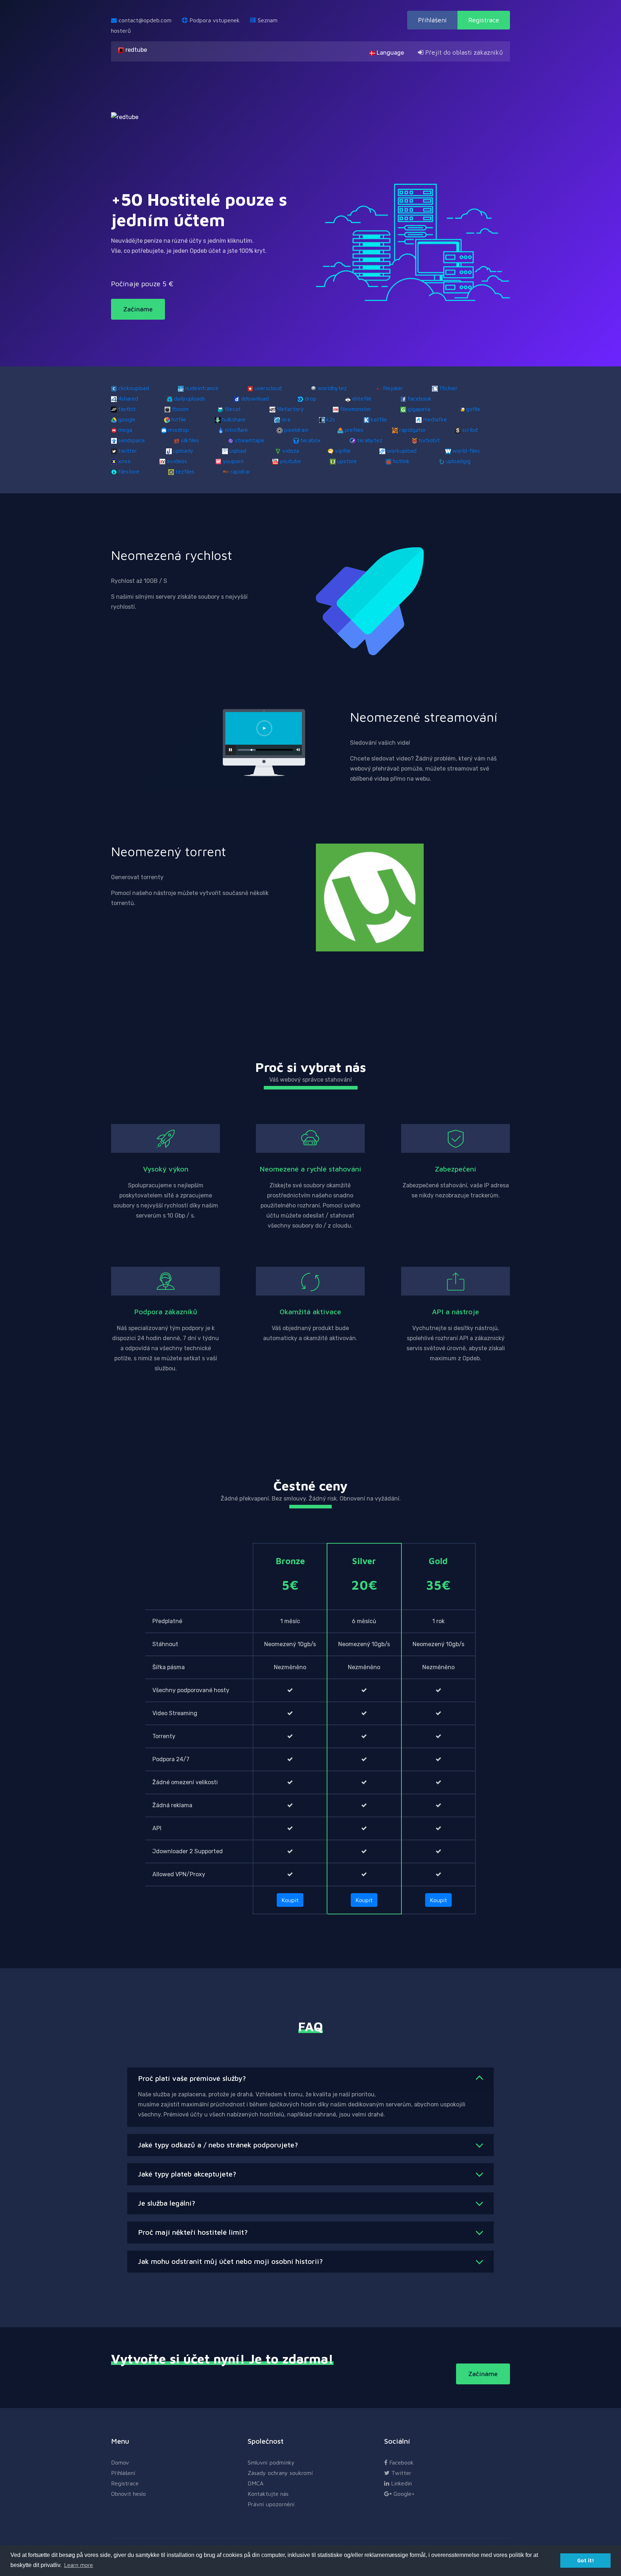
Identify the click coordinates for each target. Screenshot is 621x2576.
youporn (233, 461)
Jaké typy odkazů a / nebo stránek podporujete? (218, 2145)
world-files (466, 451)
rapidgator (413, 430)
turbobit (429, 440)
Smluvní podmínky (271, 2462)
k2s (331, 419)
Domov (120, 2462)
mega (125, 430)
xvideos (177, 461)
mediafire (435, 419)
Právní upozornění (271, 2504)
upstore (347, 461)
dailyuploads (190, 398)
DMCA (256, 2483)
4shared (128, 398)
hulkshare (234, 419)
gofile (473, 409)
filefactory (290, 409)
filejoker (393, 388)
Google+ (403, 2494)
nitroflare (236, 430)
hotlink (401, 461)
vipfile (343, 451)
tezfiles (185, 471)
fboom (180, 409)
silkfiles (190, 440)
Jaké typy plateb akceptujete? (187, 2174)
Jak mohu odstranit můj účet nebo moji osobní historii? (230, 2261)
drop (310, 398)
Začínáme (138, 309)
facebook (420, 398)
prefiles (354, 430)
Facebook (401, 2462)
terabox (311, 440)
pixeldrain (296, 430)
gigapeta (419, 409)
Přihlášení (432, 20)
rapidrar (240, 471)
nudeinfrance (202, 388)
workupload (402, 451)
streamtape (250, 440)
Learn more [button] (79, 2565)
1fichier (448, 388)
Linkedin (401, 2483)
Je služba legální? (167, 2203)
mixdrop (179, 430)
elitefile (362, 398)
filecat (233, 409)
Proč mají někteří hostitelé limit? (193, 2232)
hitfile (179, 419)
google (127, 419)
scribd (470, 430)
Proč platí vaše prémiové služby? (192, 2078)
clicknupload (134, 388)
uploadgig (458, 461)
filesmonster (356, 409)
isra (286, 419)
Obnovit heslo (128, 2494)
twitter (128, 451)
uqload (238, 451)
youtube (290, 461)
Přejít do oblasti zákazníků (463, 52)
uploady (183, 451)
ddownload (255, 398)
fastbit (127, 409)
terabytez (370, 440)
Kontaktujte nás (268, 2494)
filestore (129, 471)
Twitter (401, 2473)
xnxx (125, 461)
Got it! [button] (586, 2560)
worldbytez (332, 388)
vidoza (291, 451)
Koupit (290, 1900)
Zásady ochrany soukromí (280, 2473)
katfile (379, 419)
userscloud (268, 388)
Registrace (484, 20)
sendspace (132, 440)
